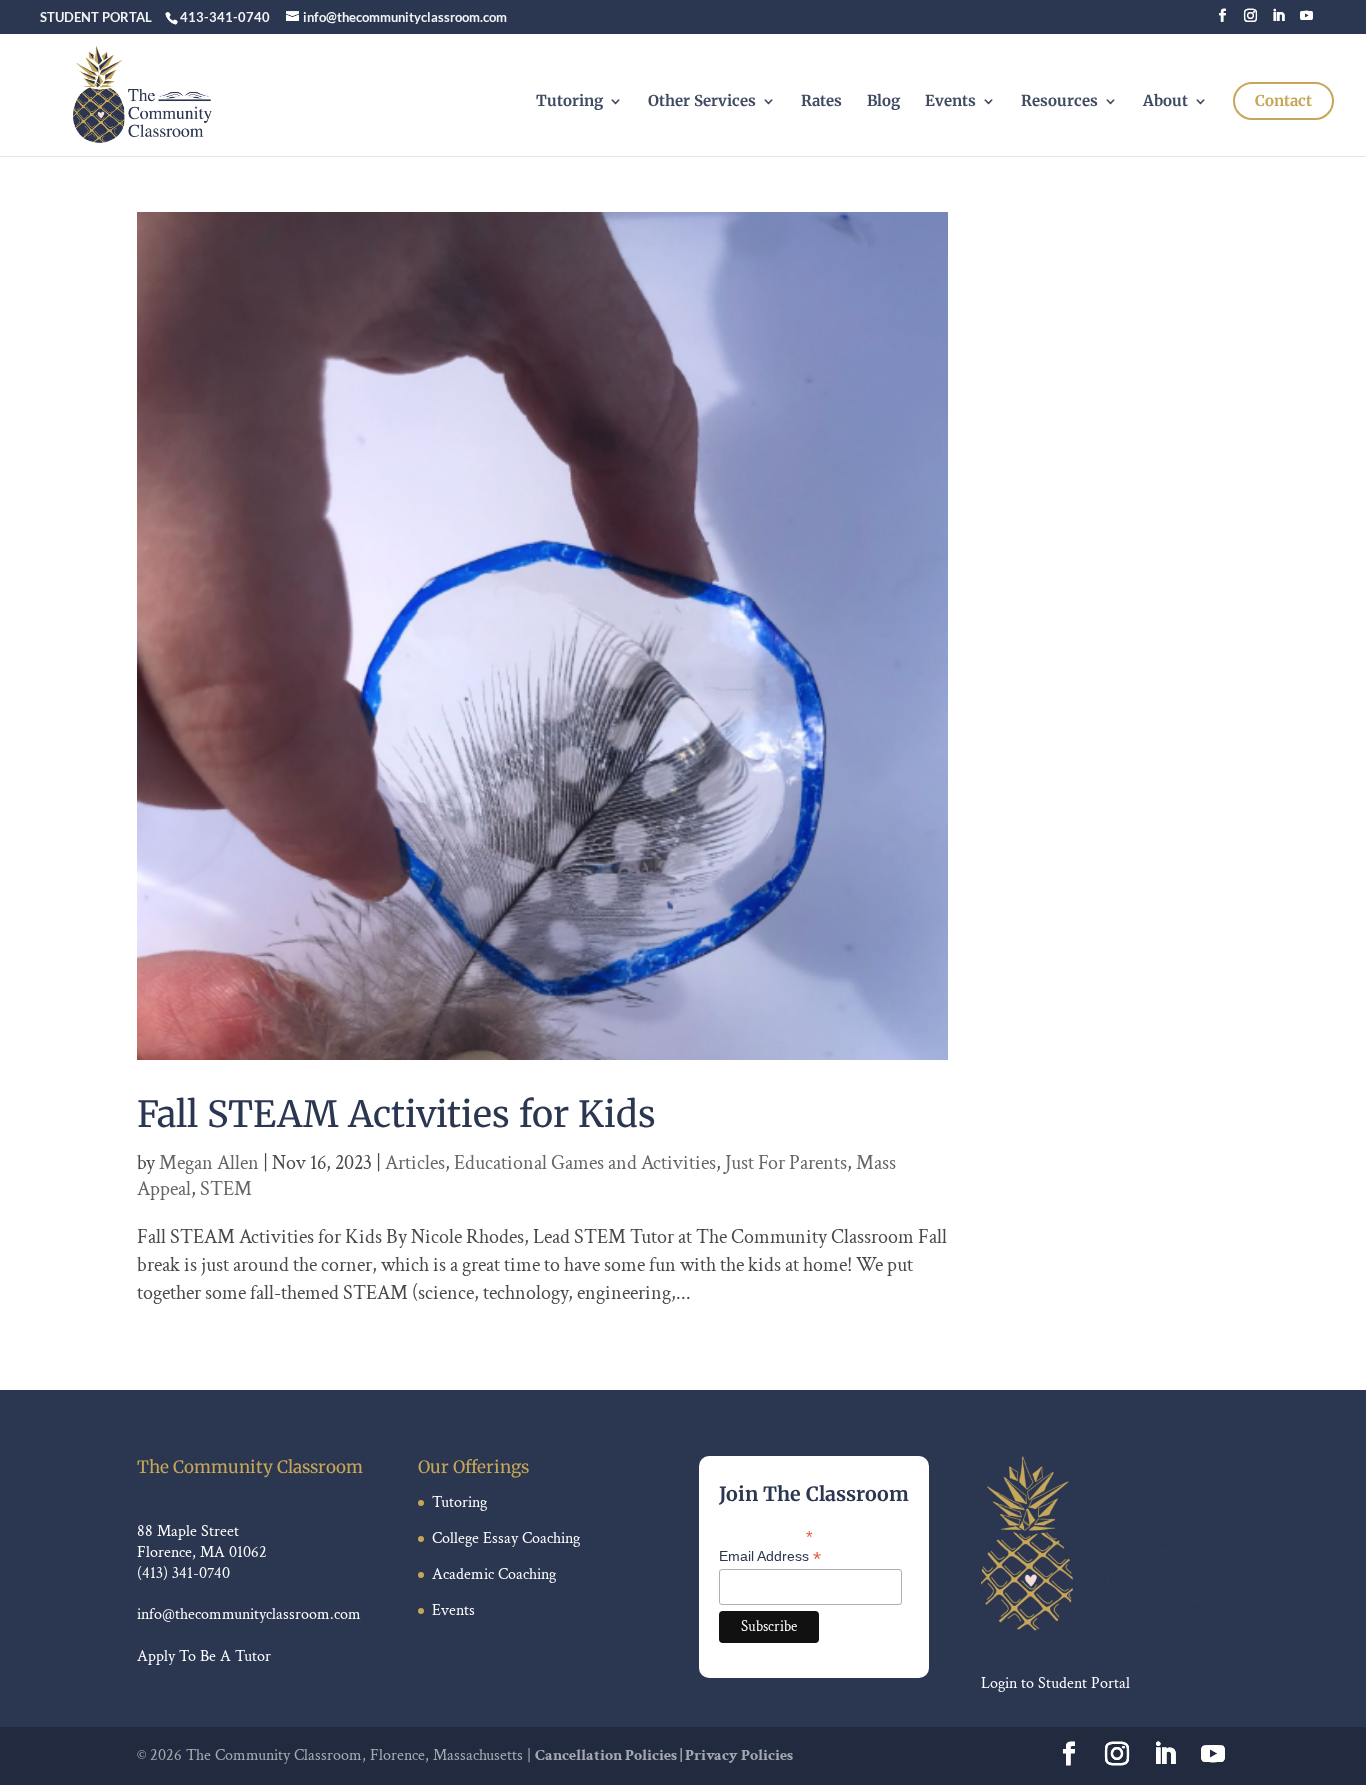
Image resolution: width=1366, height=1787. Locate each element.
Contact (1283, 100)
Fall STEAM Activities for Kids (396, 1114)
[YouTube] (1306, 21)
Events (950, 102)
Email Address (770, 1556)
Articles (415, 1163)
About (1165, 102)
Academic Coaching (494, 1574)
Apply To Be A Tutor (204, 1656)
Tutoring (569, 102)
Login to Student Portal (1055, 1683)
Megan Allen (209, 1163)
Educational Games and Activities (585, 1163)
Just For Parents (786, 1163)
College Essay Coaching (506, 1538)
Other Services (702, 102)
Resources (1059, 102)
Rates (821, 102)
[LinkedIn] (1278, 21)
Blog (883, 102)
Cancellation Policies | (610, 1755)
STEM (226, 1189)
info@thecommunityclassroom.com (249, 1614)
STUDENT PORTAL (96, 17)
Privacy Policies (739, 1755)
